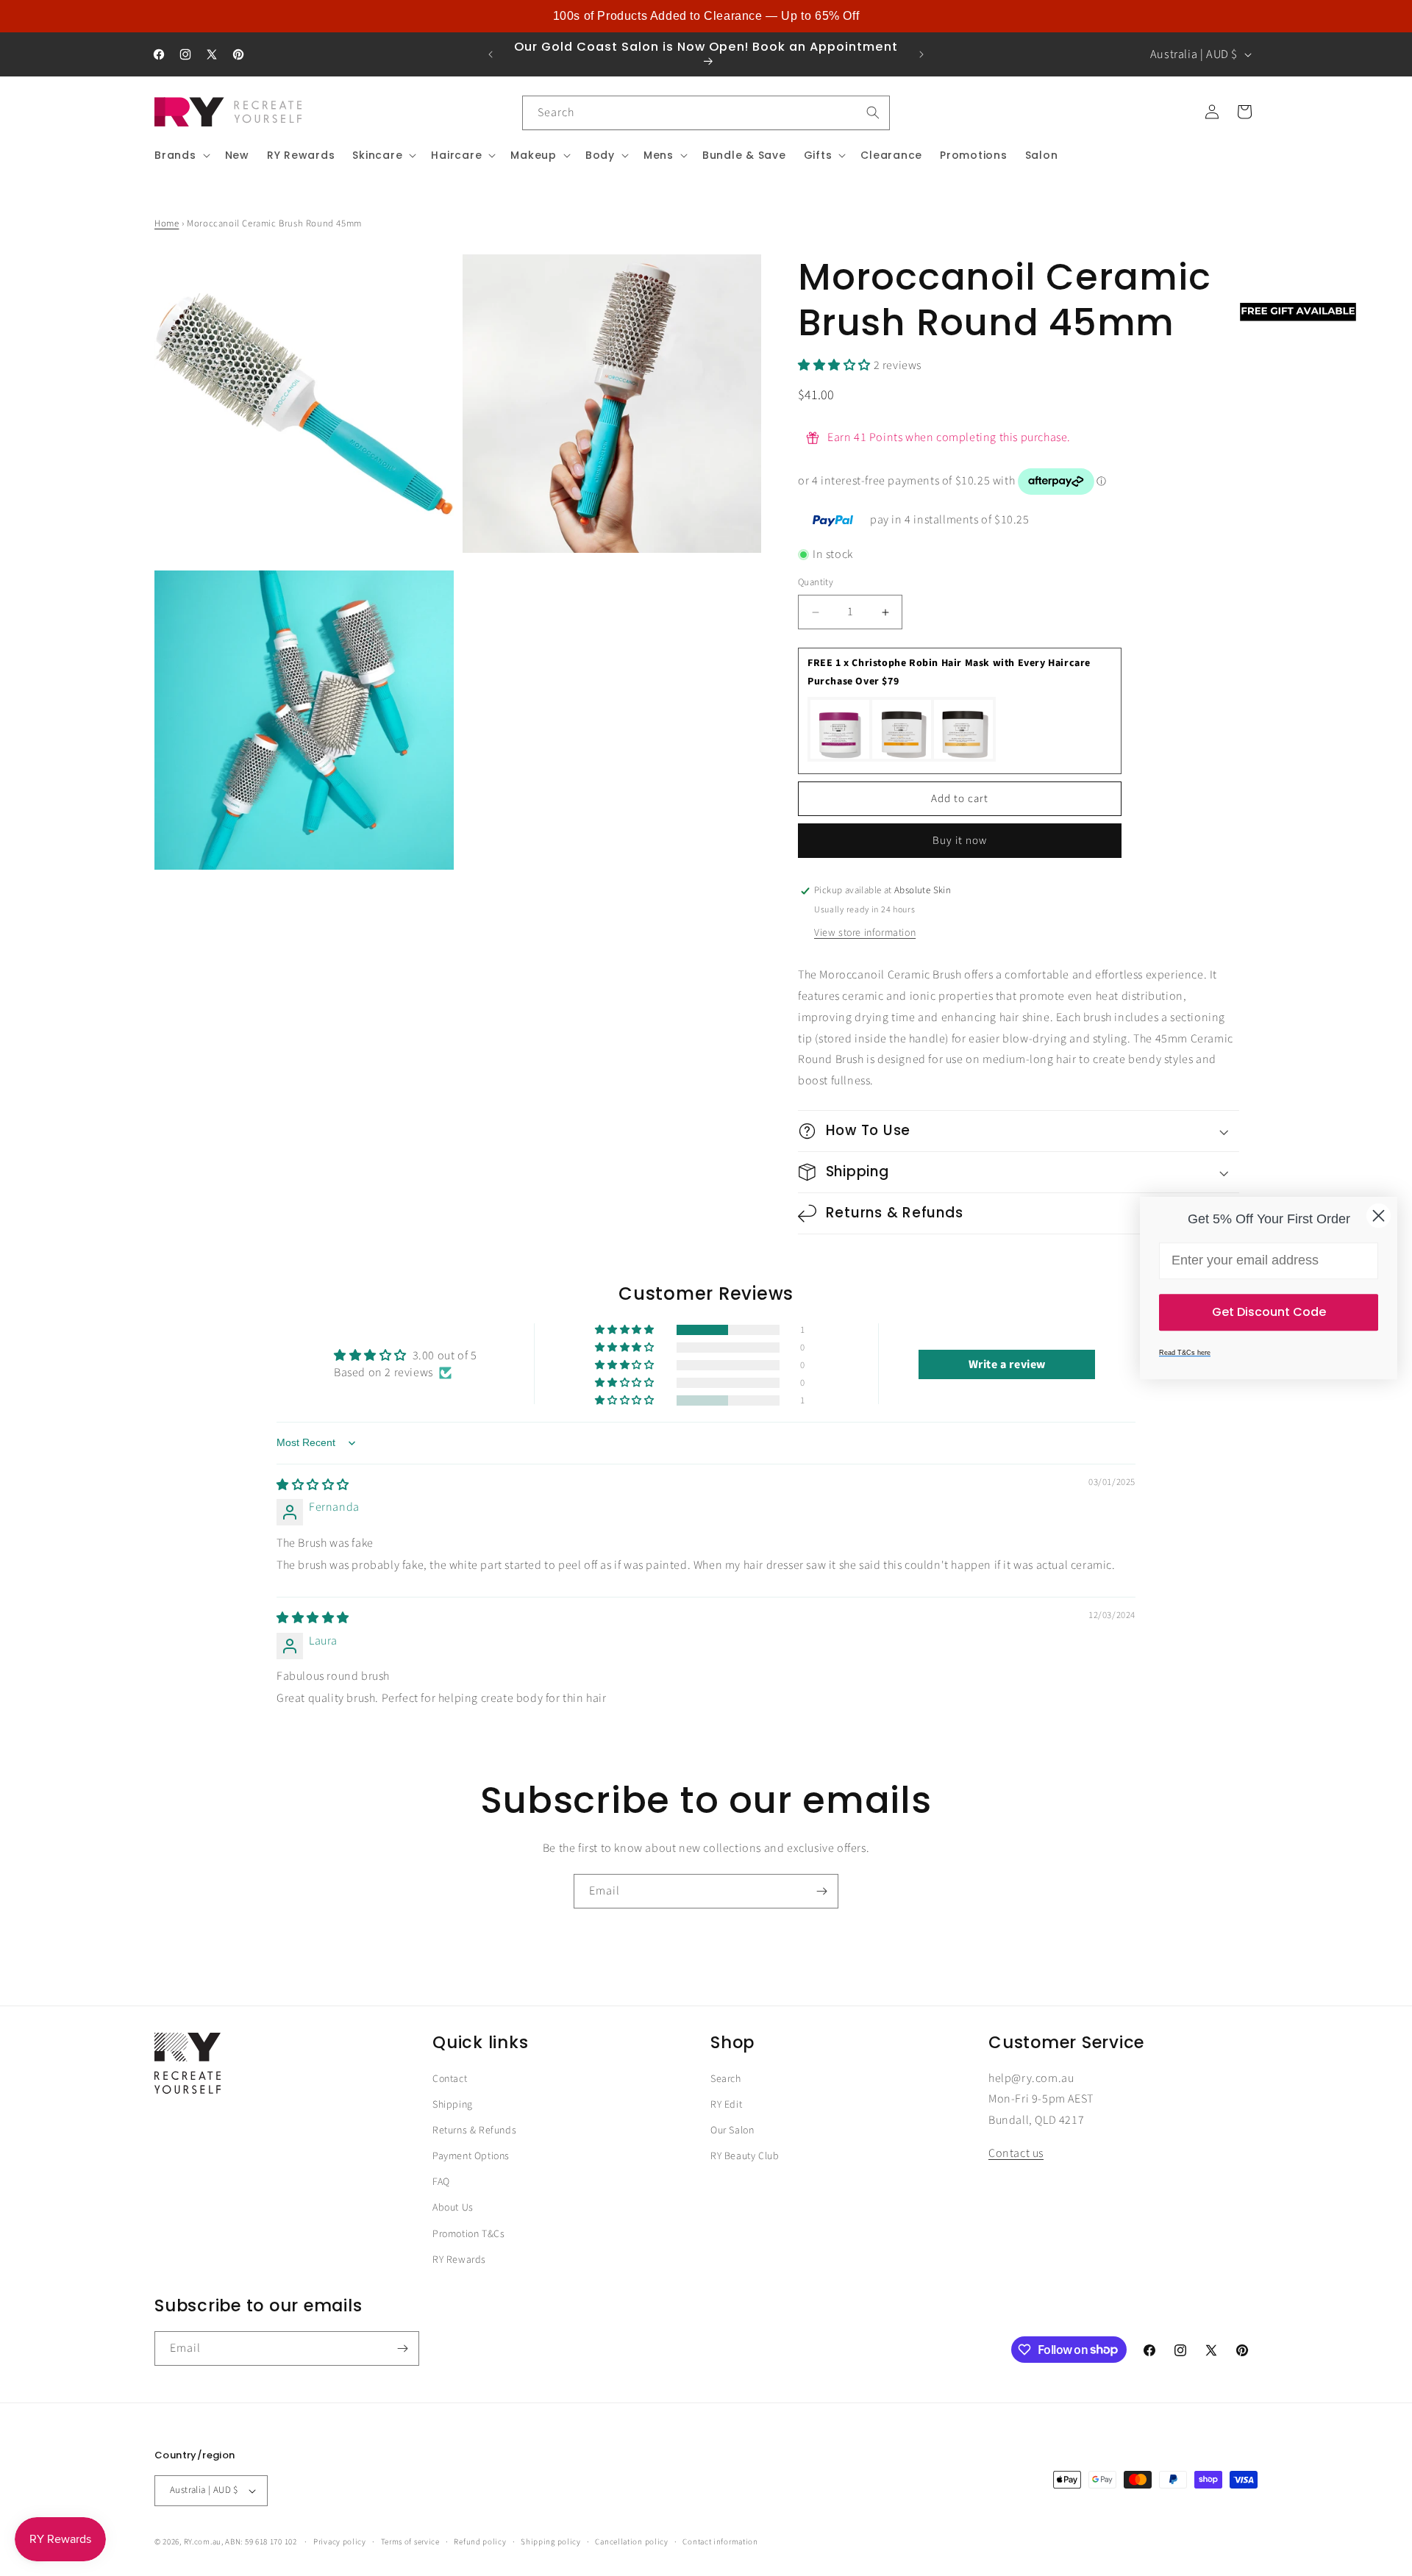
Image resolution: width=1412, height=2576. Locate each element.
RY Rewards (459, 2260)
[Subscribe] (821, 1891)
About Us (453, 2208)
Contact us (1016, 2154)
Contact (450, 2079)
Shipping (453, 2105)
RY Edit (726, 2105)
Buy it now (960, 841)
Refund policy (480, 2541)
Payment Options (471, 2157)
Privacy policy (340, 2541)
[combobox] (706, 113)
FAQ (441, 2183)
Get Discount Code (1269, 1312)
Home (167, 223)
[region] (706, 16)
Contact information (720, 2541)
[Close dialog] (1379, 1216)
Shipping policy (551, 2541)
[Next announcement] (921, 54)
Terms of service (410, 2541)
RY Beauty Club (745, 2157)
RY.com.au (203, 2542)
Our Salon (732, 2131)
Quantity (816, 583)
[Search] (873, 112)
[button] (181, 155)
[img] (313, 1485)
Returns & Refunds (474, 2131)
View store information (865, 933)
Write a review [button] (1007, 1364)
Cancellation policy (631, 2541)
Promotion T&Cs (468, 2234)
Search (726, 2079)
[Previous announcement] (491, 54)
